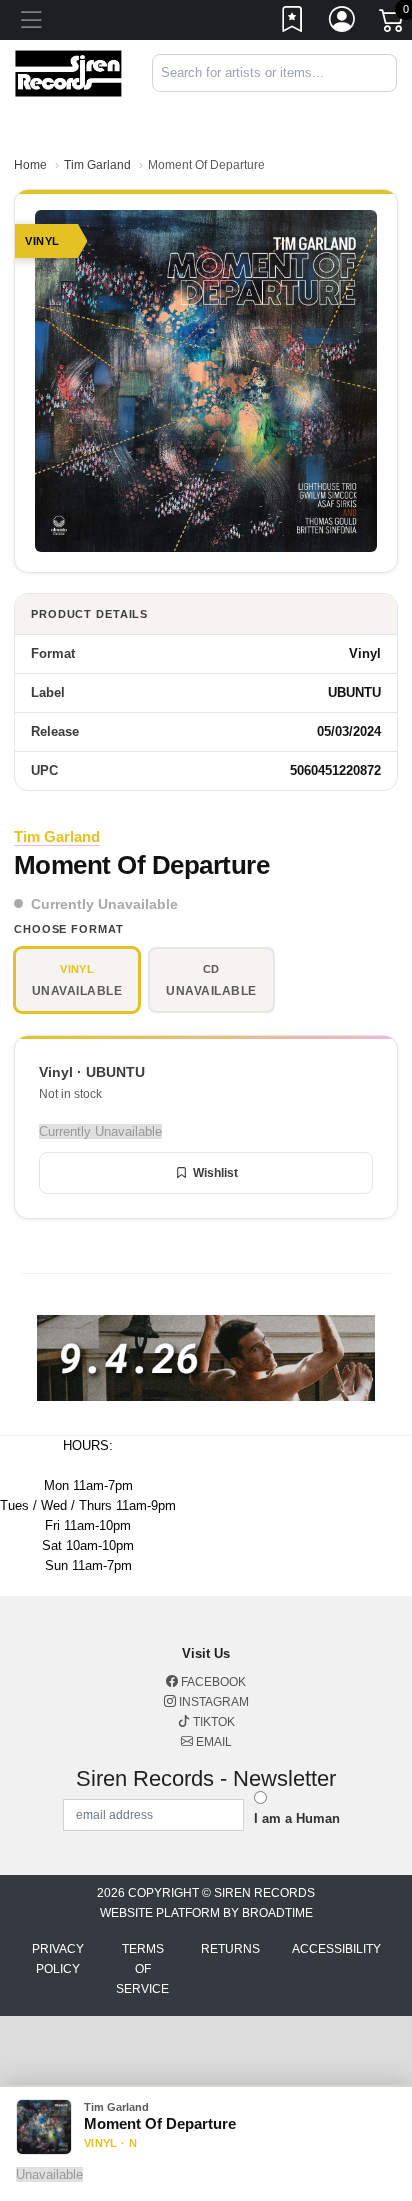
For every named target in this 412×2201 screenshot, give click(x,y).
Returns (230, 1949)
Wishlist (215, 1173)
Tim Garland (97, 165)
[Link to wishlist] (293, 23)
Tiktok (212, 1722)
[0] (393, 24)
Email (212, 1742)
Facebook (212, 1682)
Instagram (212, 1702)
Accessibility (336, 1949)
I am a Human (297, 1818)
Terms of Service (142, 1969)
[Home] (68, 72)
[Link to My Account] (343, 23)
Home (30, 165)
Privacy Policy (58, 1959)
